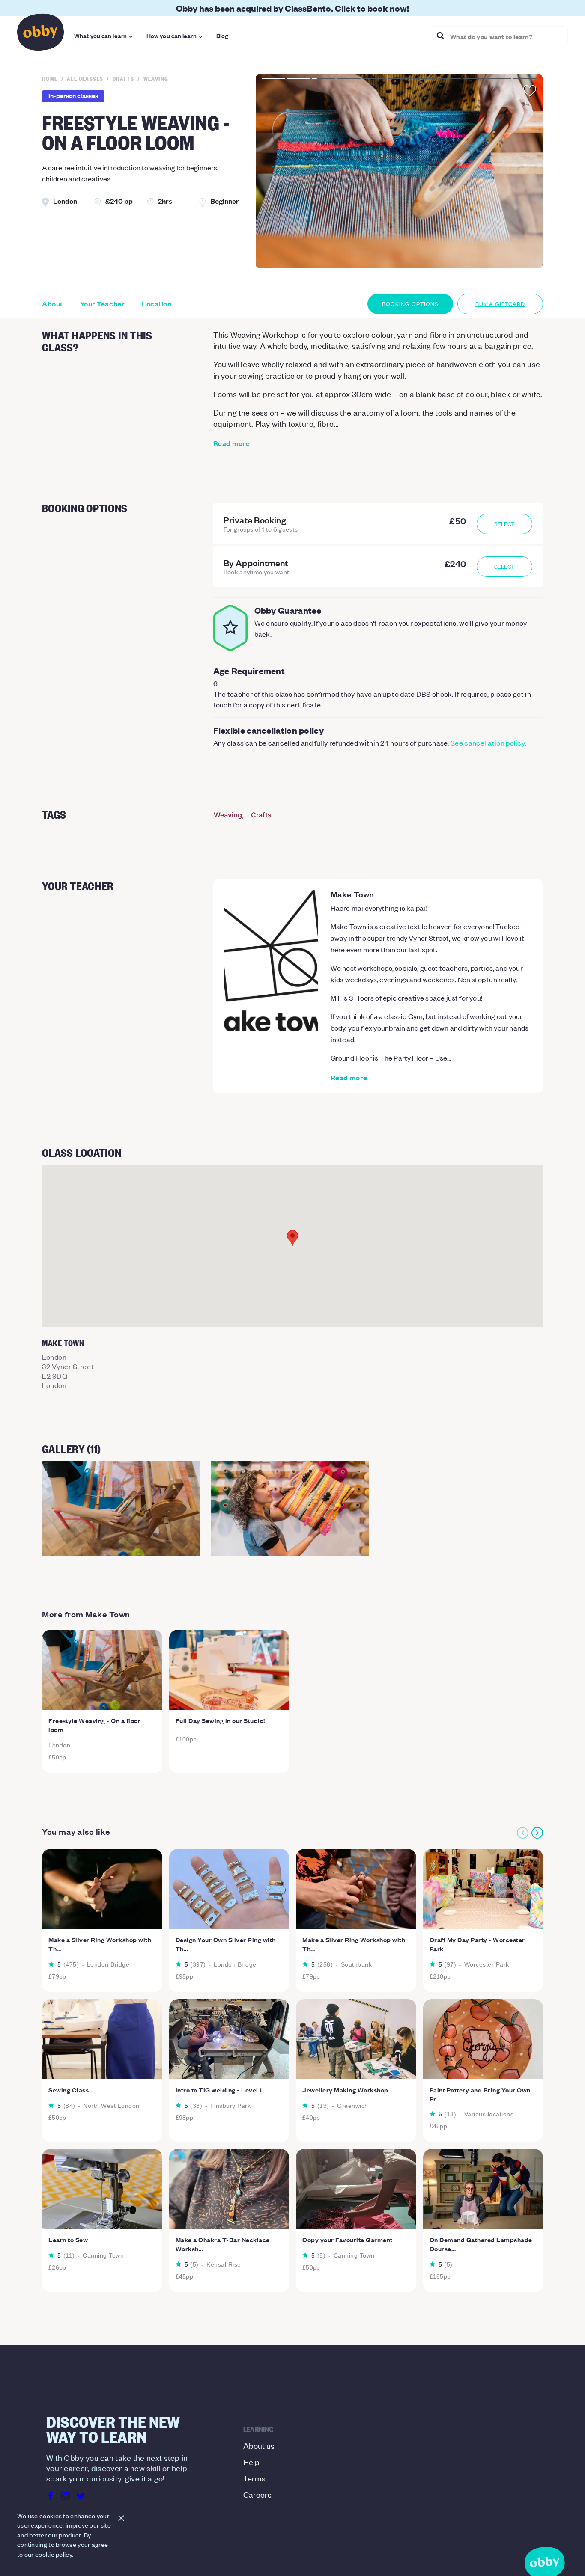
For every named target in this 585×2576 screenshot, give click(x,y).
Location (157, 304)
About (52, 304)
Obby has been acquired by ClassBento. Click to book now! (292, 8)
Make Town (352, 894)
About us (259, 2445)
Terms (254, 2478)
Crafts (261, 815)
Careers (257, 2494)
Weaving (228, 815)
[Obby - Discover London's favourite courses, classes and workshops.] (40, 34)
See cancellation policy (488, 743)
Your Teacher (102, 304)
